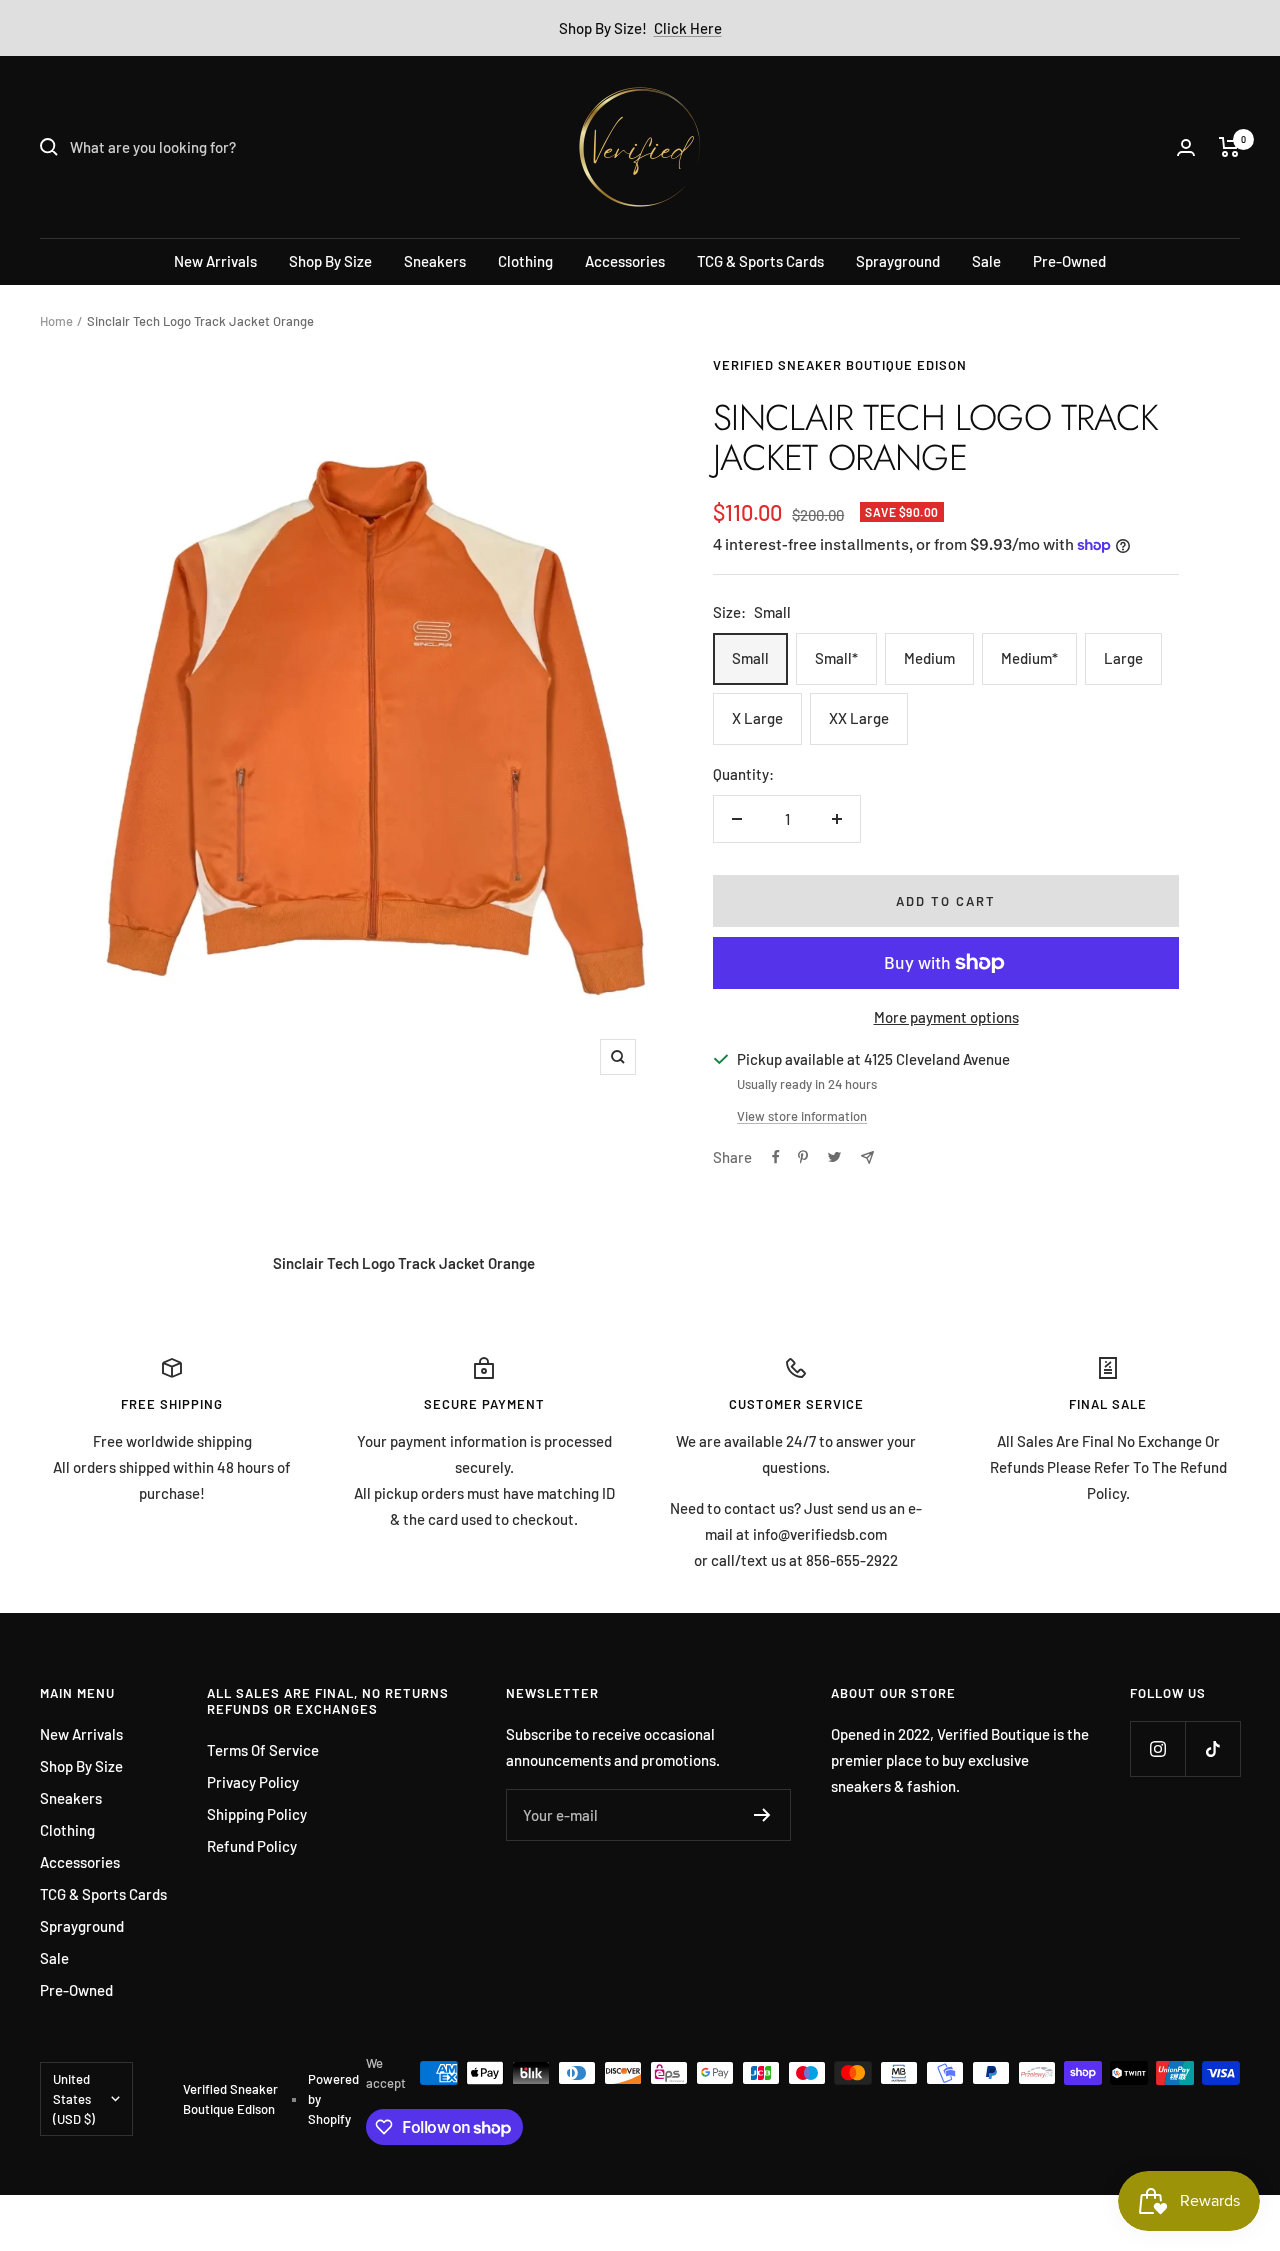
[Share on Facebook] (776, 1157)
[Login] (1186, 147)
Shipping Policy (257, 1814)
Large (1123, 658)
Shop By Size (330, 261)
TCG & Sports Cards (760, 261)
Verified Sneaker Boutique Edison (840, 365)
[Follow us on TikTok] (1212, 1748)
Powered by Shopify (333, 2099)
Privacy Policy (253, 1782)
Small (750, 658)
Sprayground (898, 261)
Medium (929, 658)
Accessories (625, 261)
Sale (986, 261)
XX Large (859, 718)
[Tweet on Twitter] (834, 1157)
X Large (757, 718)
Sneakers (435, 261)
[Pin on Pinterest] (803, 1157)
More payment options (946, 1017)
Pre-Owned (1069, 261)
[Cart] (1229, 147)
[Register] (762, 1815)
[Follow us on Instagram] (1157, 1748)
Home (56, 321)
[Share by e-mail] (867, 1157)
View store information (802, 1116)
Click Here (688, 28)
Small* (836, 658)
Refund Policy (252, 1846)
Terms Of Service (263, 1750)
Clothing (525, 261)
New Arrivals (215, 261)
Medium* (1029, 658)
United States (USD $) (74, 2099)
